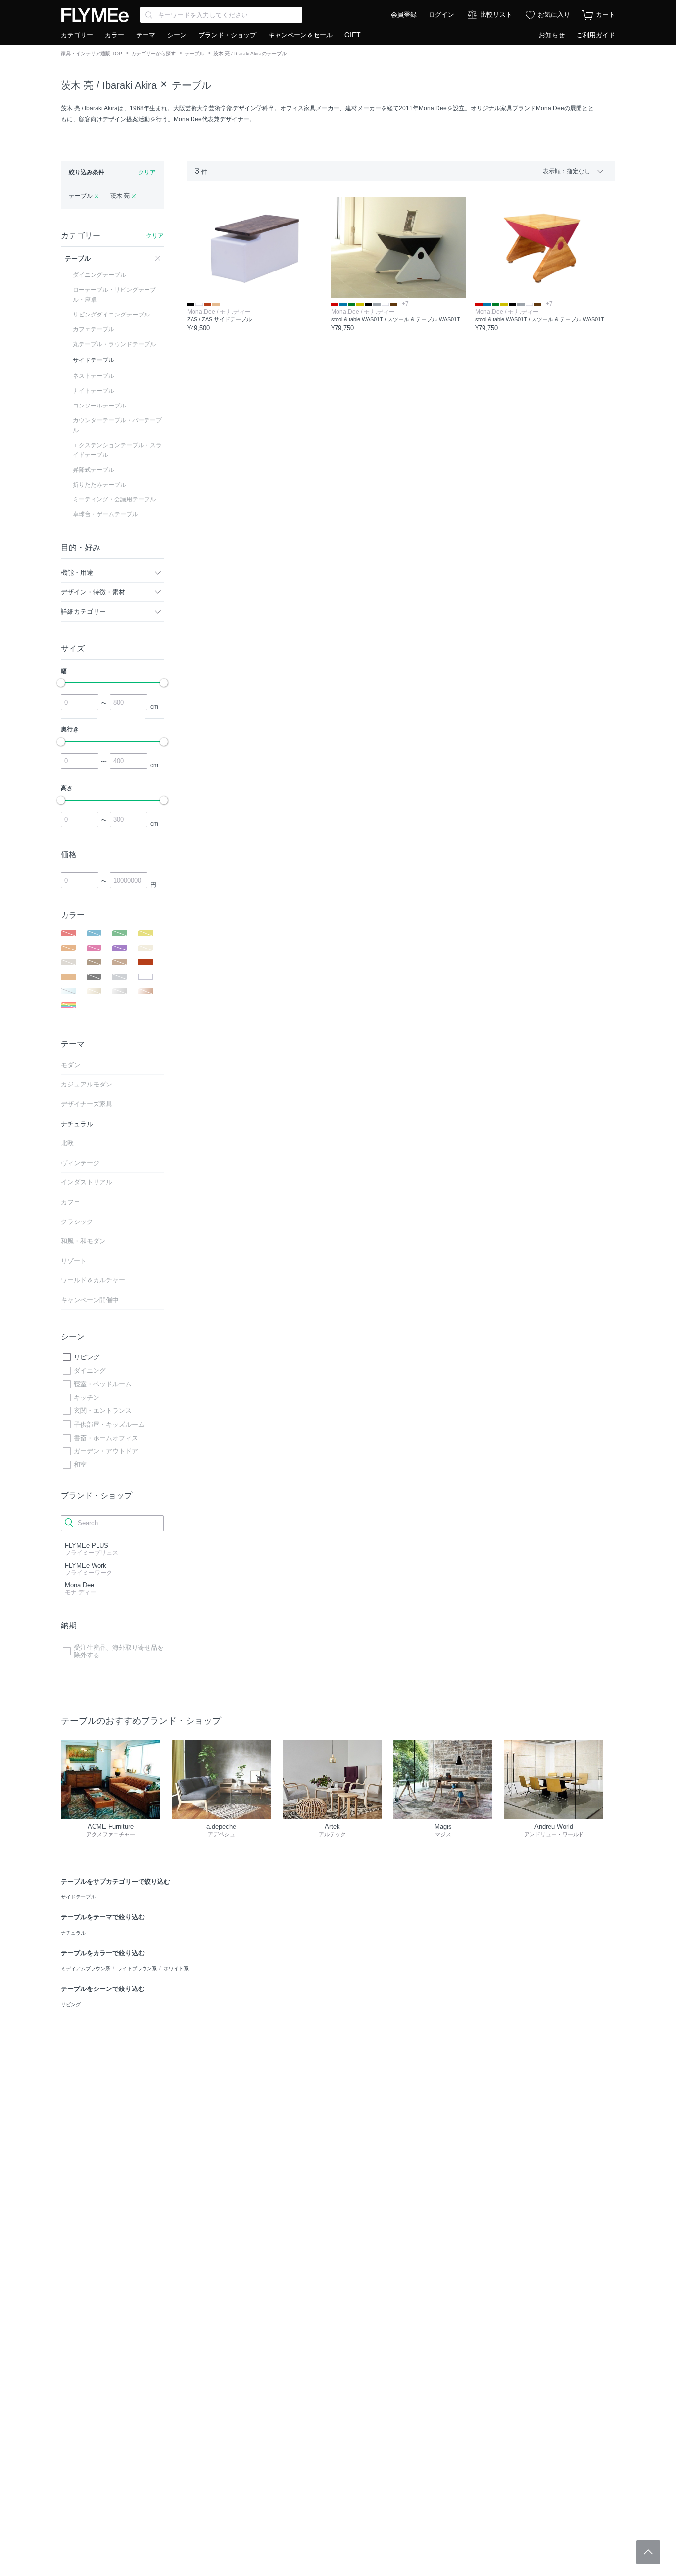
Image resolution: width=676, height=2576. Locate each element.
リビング (87, 1357)
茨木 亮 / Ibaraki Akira (109, 85)
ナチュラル (73, 1933)
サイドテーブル (78, 1897)
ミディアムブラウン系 (86, 1968)
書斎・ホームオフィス (106, 1438)
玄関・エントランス (103, 1411)
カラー (115, 35)
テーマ (146, 35)
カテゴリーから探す (153, 54)
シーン (177, 35)
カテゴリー (77, 35)
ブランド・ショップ (227, 35)
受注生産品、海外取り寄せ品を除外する (119, 1651)
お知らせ (552, 35)
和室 (80, 1465)
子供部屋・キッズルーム (109, 1424)
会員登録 (404, 15)
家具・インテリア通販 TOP (92, 54)
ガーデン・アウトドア (106, 1451)
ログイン (441, 15)
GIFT (353, 35)
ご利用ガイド (596, 35)
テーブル (194, 54)
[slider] (61, 683)
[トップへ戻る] (648, 2552)
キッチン (87, 1397)
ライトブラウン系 (137, 1968)
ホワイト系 (176, 1968)
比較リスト (496, 15)
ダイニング (90, 1371)
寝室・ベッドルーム (103, 1384)
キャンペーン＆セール (300, 35)
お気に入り (554, 15)
